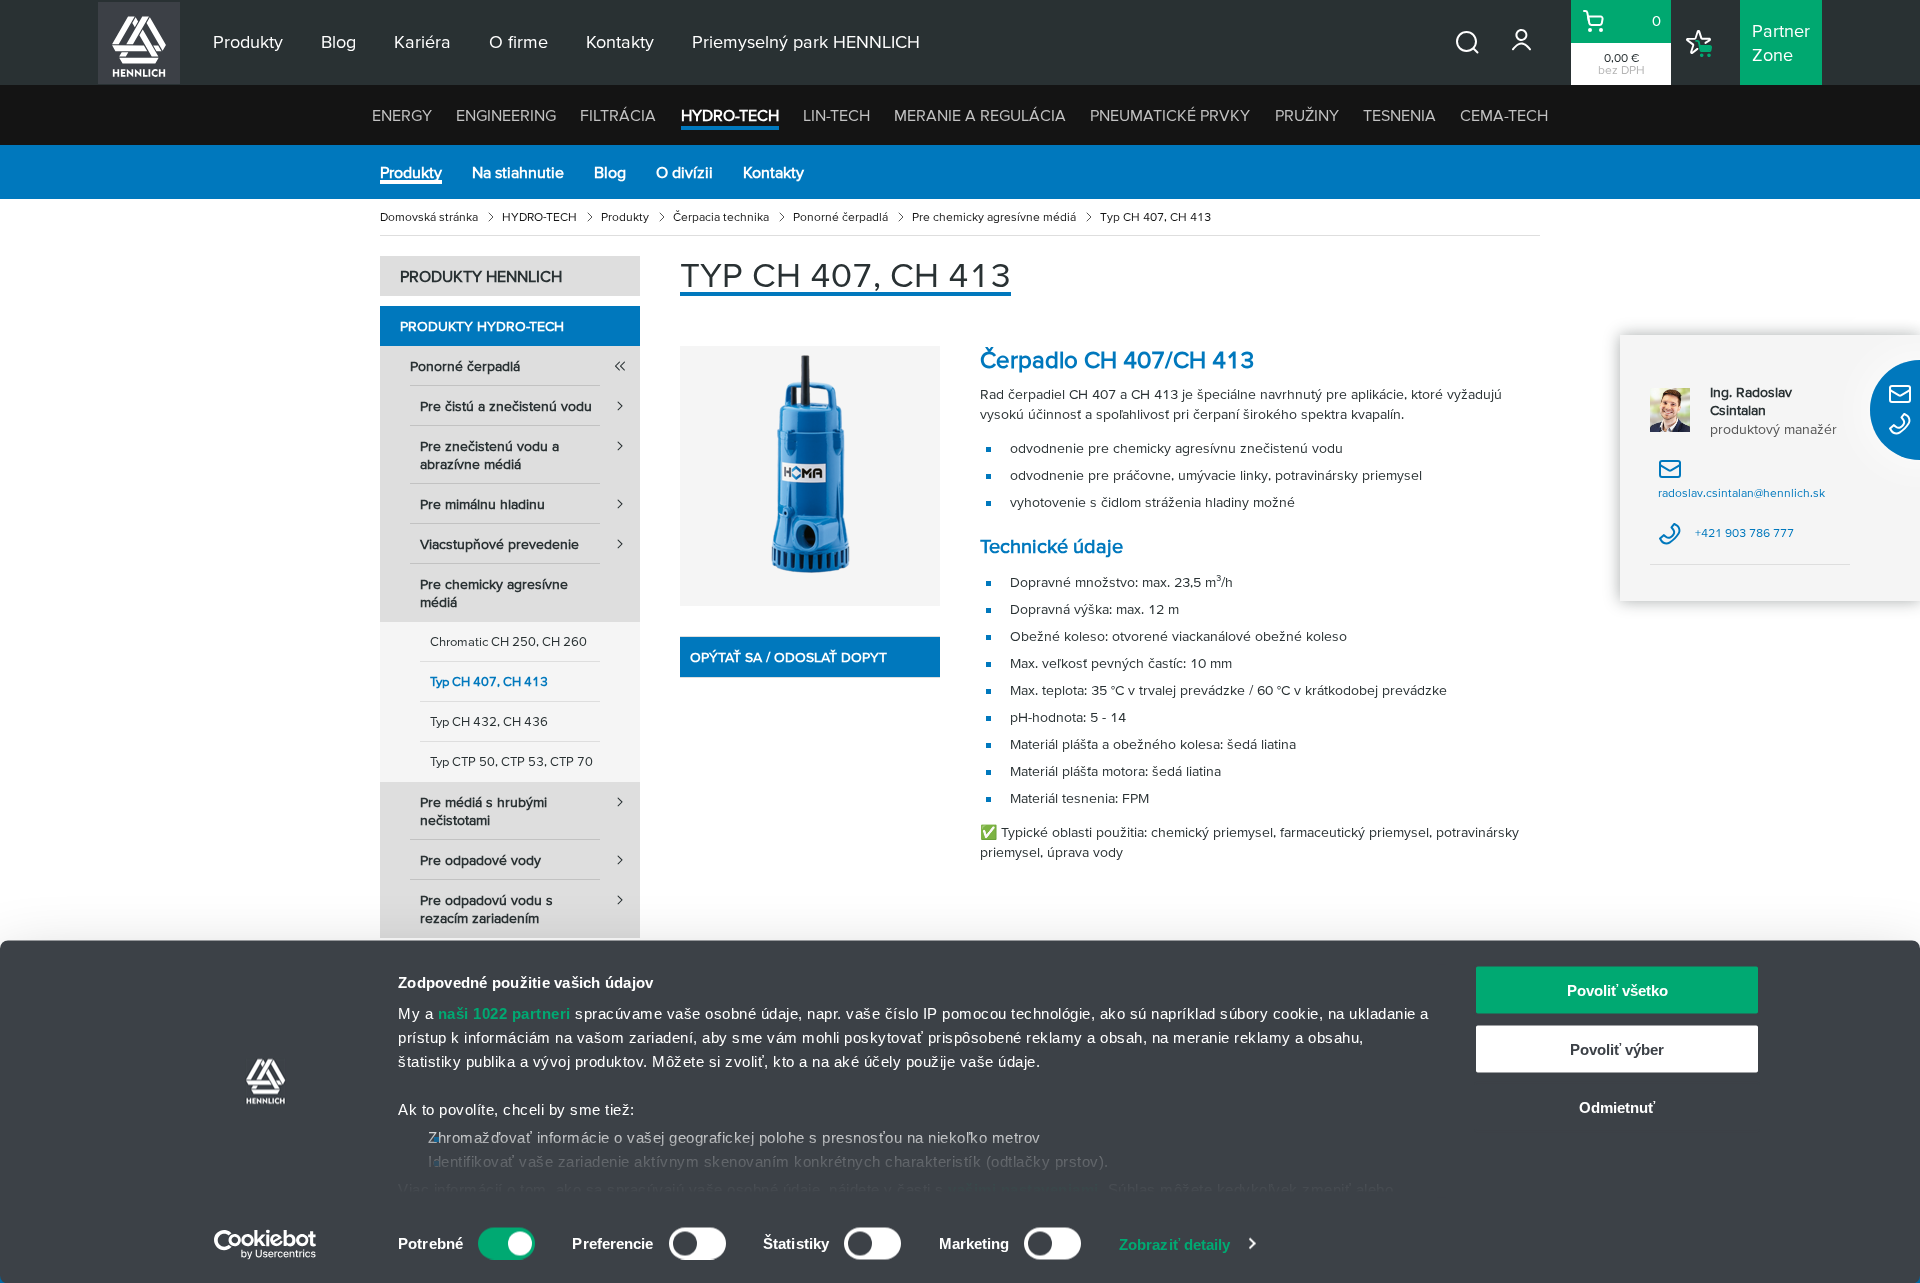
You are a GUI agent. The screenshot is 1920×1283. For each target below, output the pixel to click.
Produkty (411, 172)
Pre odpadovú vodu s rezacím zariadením (486, 909)
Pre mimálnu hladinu (482, 504)
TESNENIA (1399, 115)
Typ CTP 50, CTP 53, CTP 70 (511, 761)
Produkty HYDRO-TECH (482, 326)
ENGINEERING (506, 115)
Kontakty (773, 172)
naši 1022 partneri (504, 1013)
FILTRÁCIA (618, 115)
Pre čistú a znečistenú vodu (506, 406)
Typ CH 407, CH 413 (489, 681)
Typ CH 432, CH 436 (489, 721)
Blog (610, 172)
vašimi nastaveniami (1023, 1188)
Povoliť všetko (1617, 990)
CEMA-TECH (1504, 115)
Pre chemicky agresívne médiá (994, 216)
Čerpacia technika (721, 216)
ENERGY (402, 115)
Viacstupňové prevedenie (499, 544)
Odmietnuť (1617, 1107)
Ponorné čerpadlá (840, 216)
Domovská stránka (429, 216)
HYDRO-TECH (730, 115)
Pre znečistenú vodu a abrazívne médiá (489, 455)
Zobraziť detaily (1175, 1243)
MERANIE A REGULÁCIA (980, 115)
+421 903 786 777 (1726, 539)
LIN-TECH (836, 115)
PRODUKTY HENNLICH (481, 276)
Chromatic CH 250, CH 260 (508, 641)
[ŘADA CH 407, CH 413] (810, 476)
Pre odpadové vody (480, 860)
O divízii (684, 172)
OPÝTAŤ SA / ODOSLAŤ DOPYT (788, 657)
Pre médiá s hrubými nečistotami (483, 811)
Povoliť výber (1617, 1048)
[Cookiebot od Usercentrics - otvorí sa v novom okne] (265, 1244)
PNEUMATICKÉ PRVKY (1170, 115)
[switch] (697, 1243)
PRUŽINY (1307, 115)
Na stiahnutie (518, 172)
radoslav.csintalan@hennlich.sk (1741, 486)
